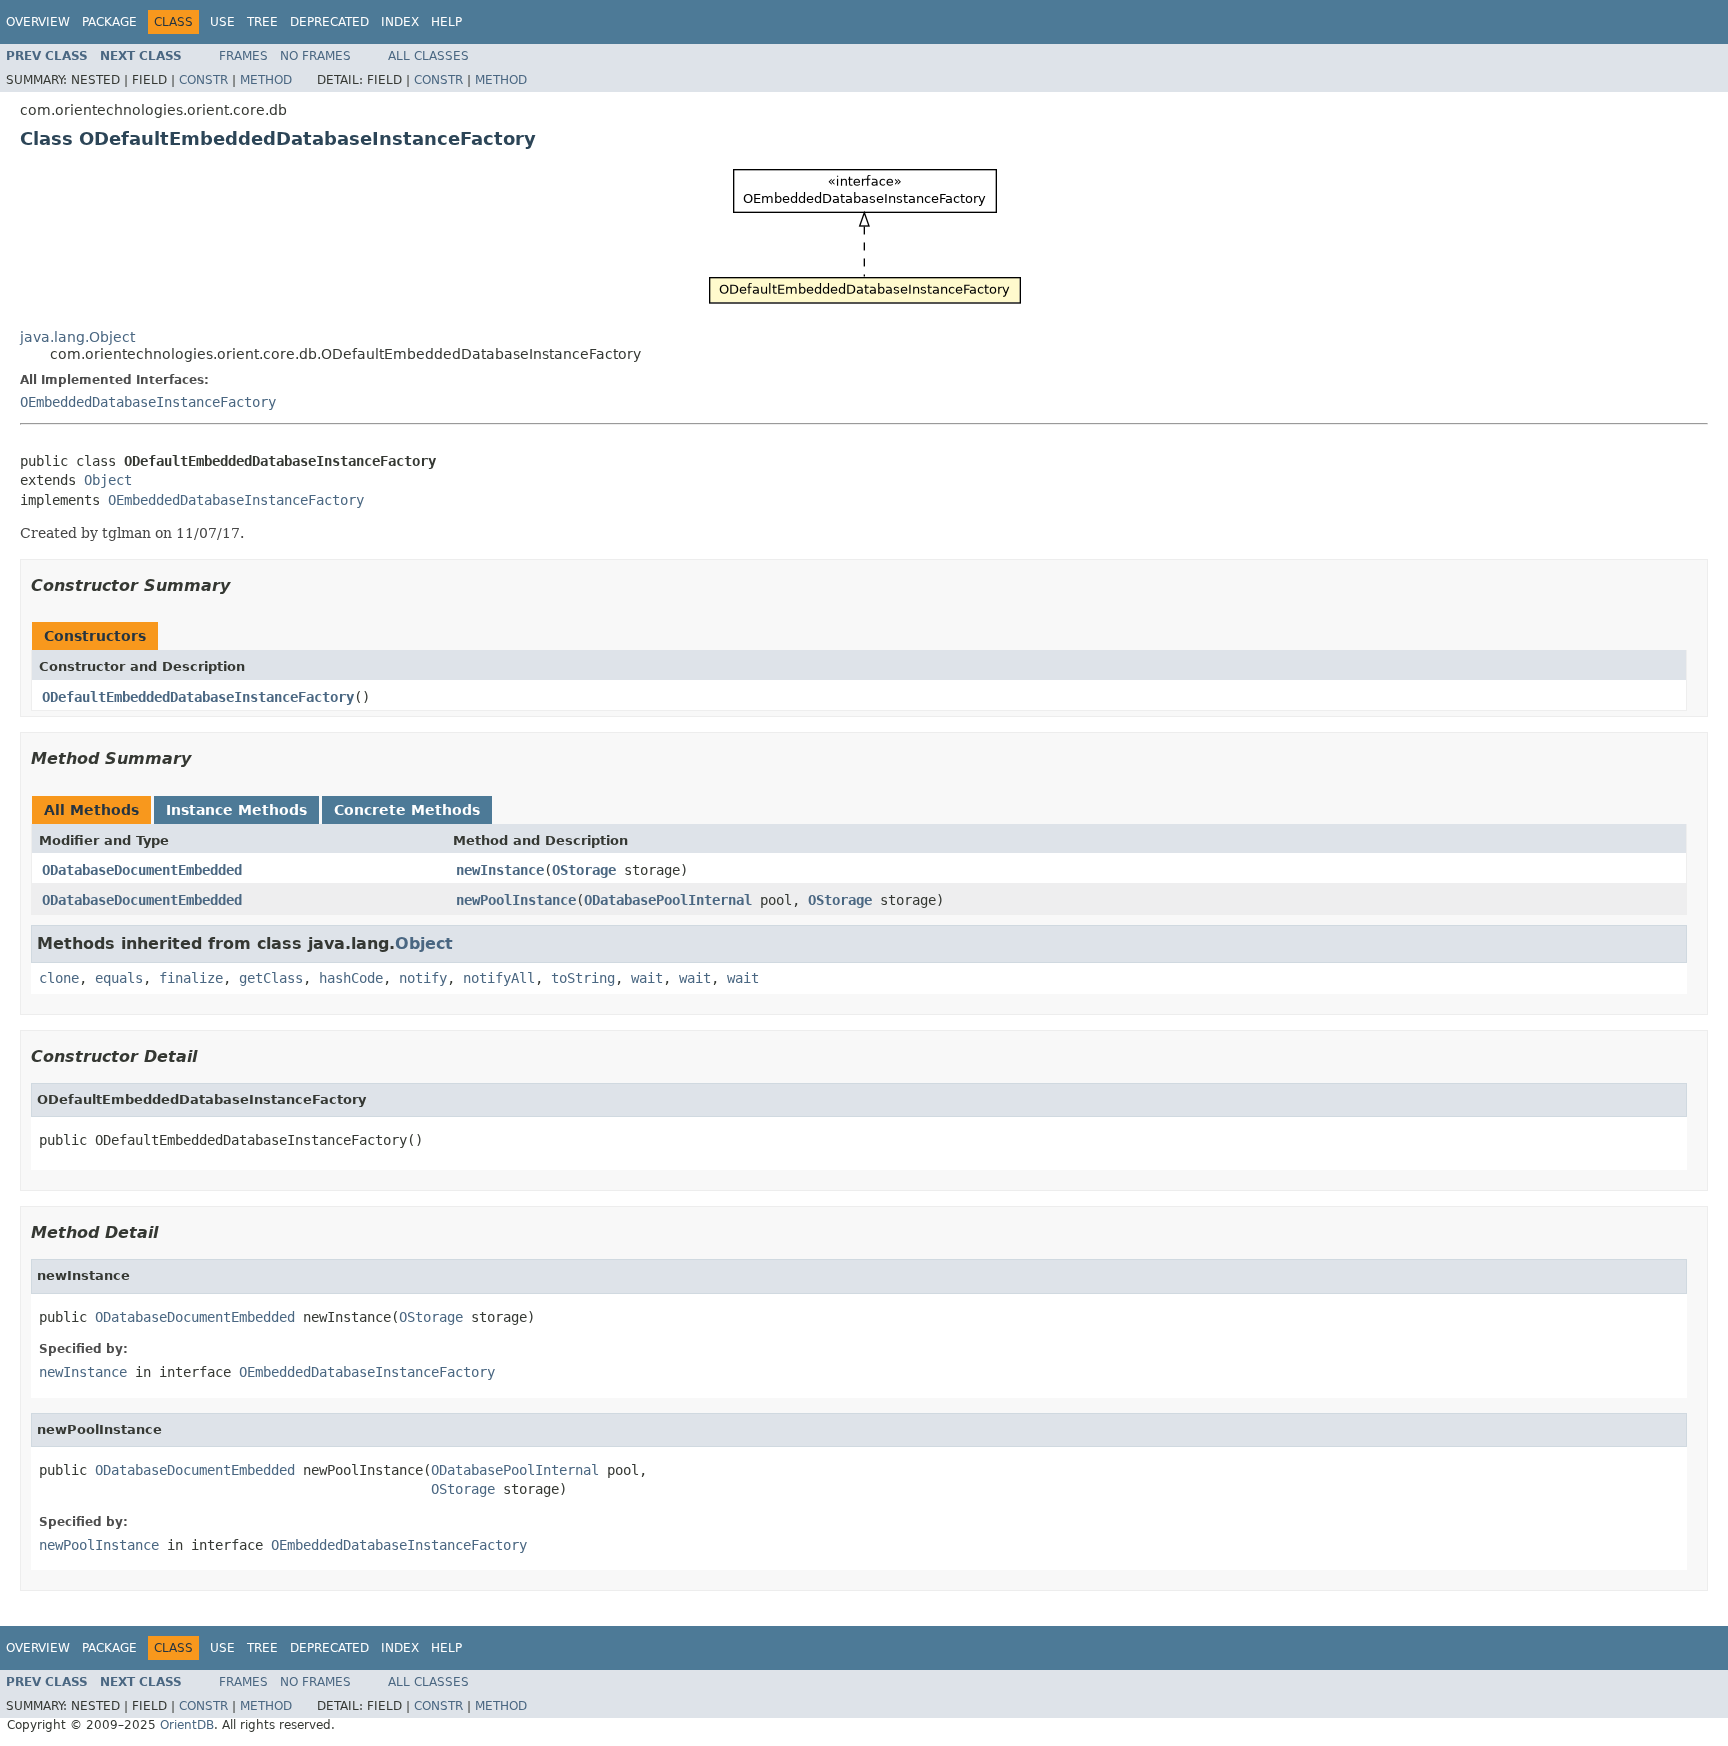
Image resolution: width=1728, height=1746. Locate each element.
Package (109, 22)
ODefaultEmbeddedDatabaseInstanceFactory (198, 697)
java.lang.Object (77, 337)
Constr (203, 80)
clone (59, 978)
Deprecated (329, 22)
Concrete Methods (407, 810)
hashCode (351, 978)
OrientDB (187, 1725)
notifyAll (499, 978)
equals (119, 978)
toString (583, 978)
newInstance (500, 870)
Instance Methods (236, 810)
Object (108, 480)
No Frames (315, 56)
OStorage (584, 870)
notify (423, 978)
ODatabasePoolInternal (668, 900)
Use (222, 22)
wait (647, 978)
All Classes (428, 56)
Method (266, 80)
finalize (191, 978)
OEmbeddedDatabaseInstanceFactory (148, 402)
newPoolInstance (516, 900)
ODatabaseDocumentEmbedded (142, 870)
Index (400, 22)
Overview (38, 22)
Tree (262, 22)
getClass (271, 978)
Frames (243, 56)
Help (446, 22)
